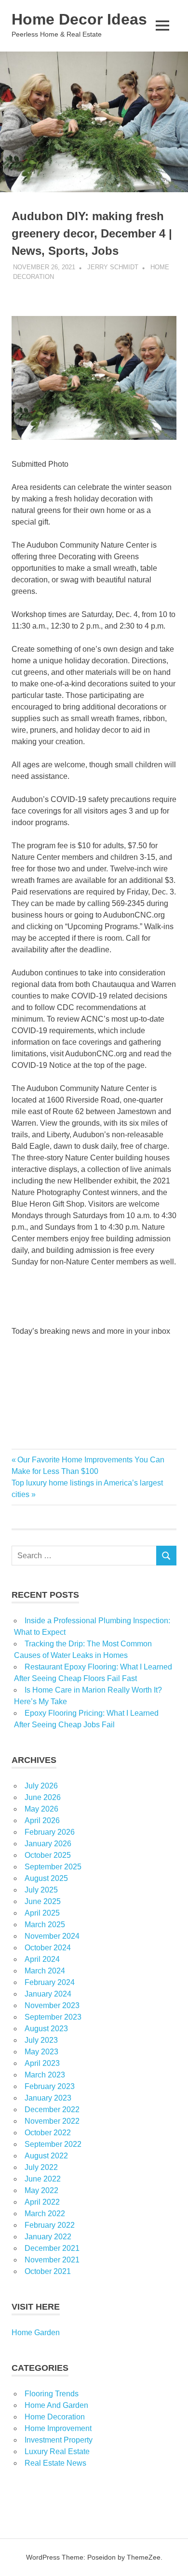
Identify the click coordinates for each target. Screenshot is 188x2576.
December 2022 (52, 2109)
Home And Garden (56, 2405)
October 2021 (48, 2271)
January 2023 (48, 2098)
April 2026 (42, 1820)
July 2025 (41, 1890)
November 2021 (52, 2260)
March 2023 (45, 2075)
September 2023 (53, 2017)
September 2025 (53, 1867)
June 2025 (43, 1901)
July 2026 (41, 1786)
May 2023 (41, 2052)
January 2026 (48, 1844)
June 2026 (43, 1797)
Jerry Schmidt (113, 267)
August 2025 (46, 1878)
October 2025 (48, 1855)
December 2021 (52, 2248)
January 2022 (48, 2237)
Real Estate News (55, 2463)
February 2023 (50, 2086)
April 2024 (42, 1959)
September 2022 (53, 2144)
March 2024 (45, 1971)
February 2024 (50, 1982)
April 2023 (42, 2063)
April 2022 (42, 2202)
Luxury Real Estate (57, 2451)
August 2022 (46, 2156)
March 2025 (45, 1925)
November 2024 (52, 1936)
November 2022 (52, 2121)
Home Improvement (58, 2428)
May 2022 (41, 2190)
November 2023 (52, 2005)
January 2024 (48, 1994)
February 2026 (50, 1832)
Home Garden (36, 2333)
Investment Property (59, 2440)
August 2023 (46, 2029)
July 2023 (41, 2040)
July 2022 (41, 2167)
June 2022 (43, 2179)
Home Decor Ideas (79, 19)
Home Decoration (55, 2417)
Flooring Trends (52, 2394)
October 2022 (48, 2133)
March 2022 (45, 2214)
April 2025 (42, 1913)
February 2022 (50, 2225)
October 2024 (48, 1948)
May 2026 (41, 1809)
